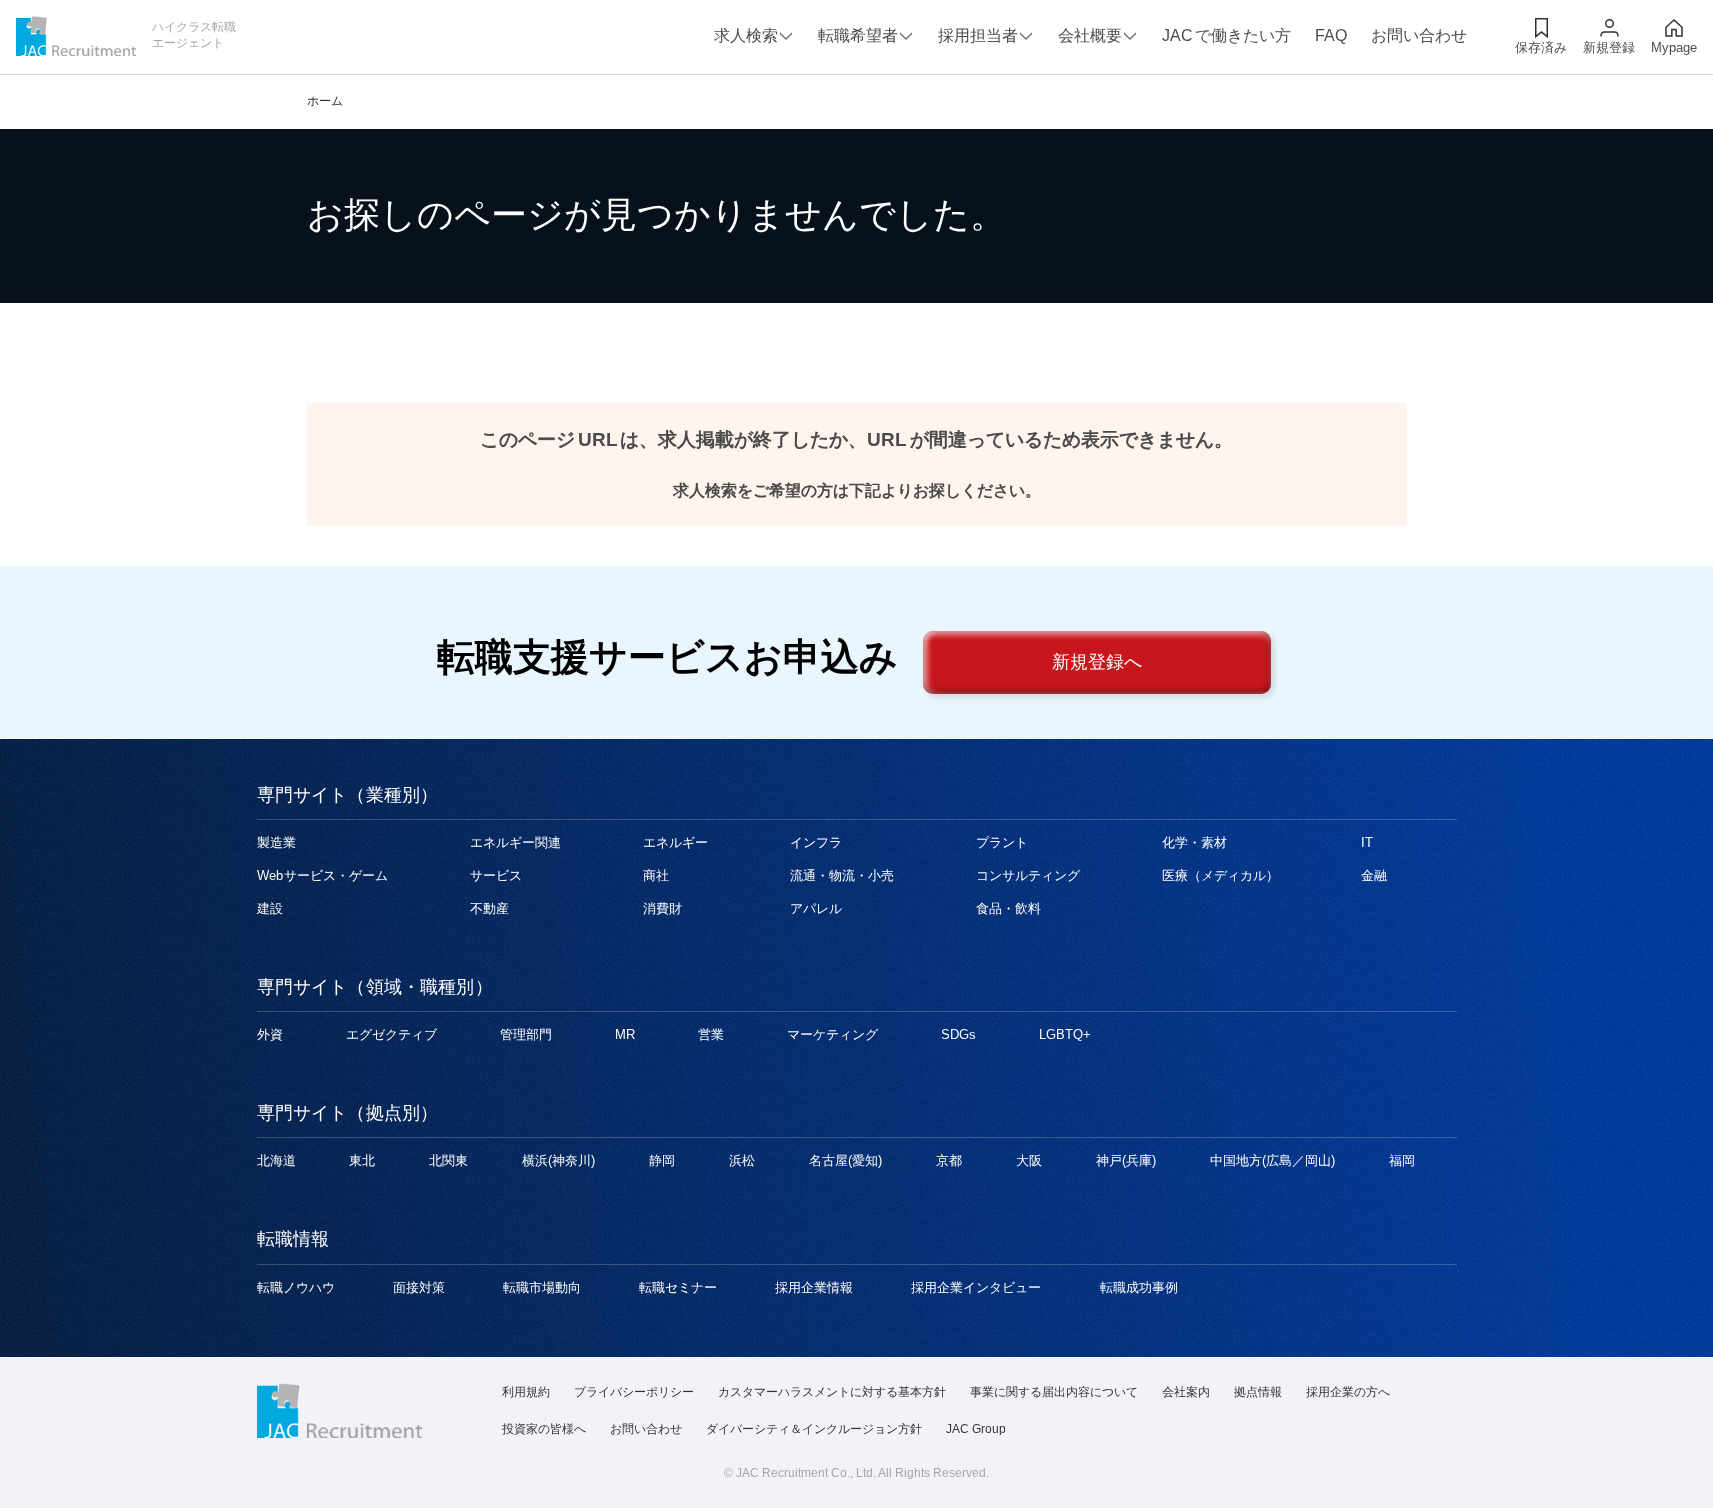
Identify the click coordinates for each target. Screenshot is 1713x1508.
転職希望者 (858, 35)
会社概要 (1090, 35)
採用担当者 (978, 35)
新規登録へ (1097, 662)
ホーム (325, 101)
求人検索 (746, 35)
